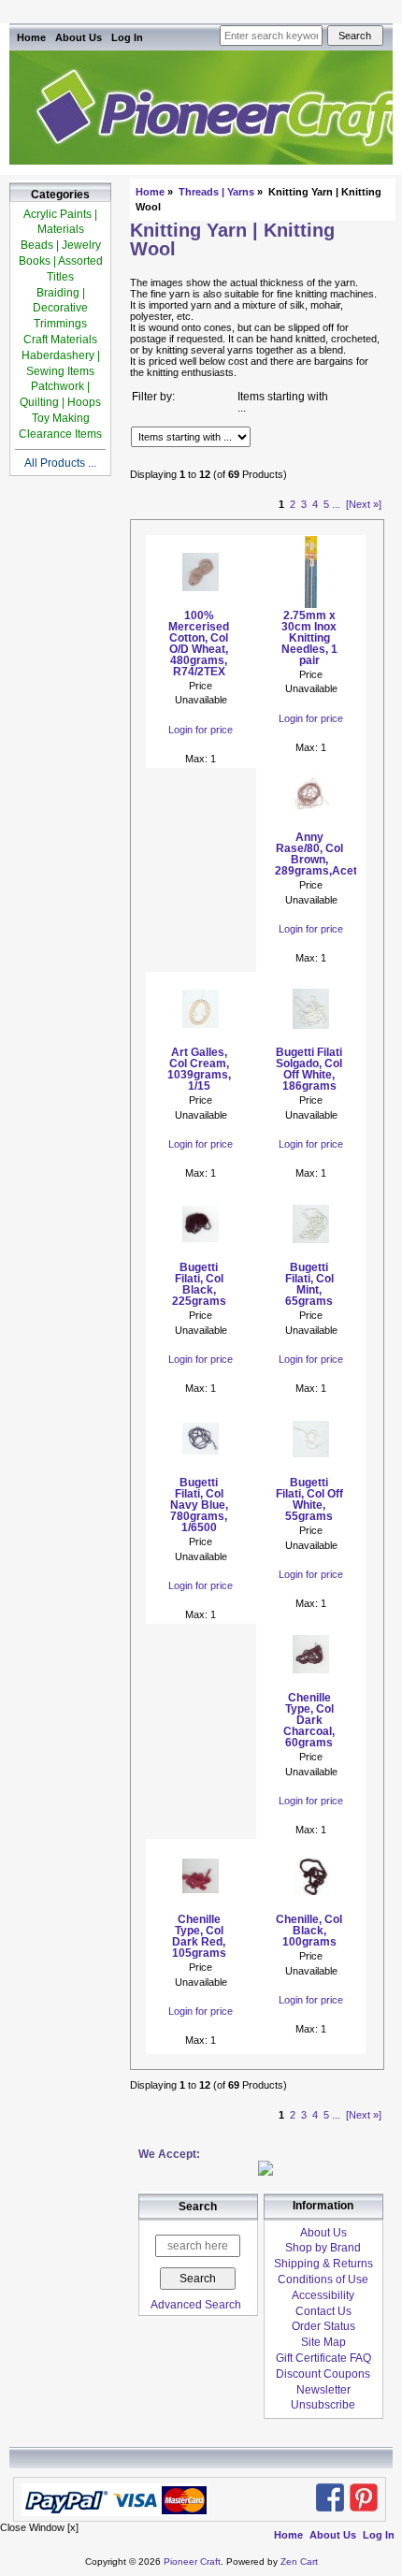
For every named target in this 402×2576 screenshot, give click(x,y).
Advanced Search (196, 2305)
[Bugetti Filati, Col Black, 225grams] (201, 1256)
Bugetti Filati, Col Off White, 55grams (309, 1499)
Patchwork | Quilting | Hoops (60, 394)
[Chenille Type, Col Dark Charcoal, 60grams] (311, 1686)
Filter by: (153, 397)
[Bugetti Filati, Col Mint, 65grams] (311, 1256)
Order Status (323, 2326)
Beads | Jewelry (61, 245)
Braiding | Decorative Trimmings (60, 309)
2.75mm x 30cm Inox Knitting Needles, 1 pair (309, 638)
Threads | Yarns (216, 192)
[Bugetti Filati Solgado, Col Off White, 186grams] (311, 1041)
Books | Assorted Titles (61, 269)
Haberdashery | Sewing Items (61, 363)
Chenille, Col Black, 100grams (309, 1931)
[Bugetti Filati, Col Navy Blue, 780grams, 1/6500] (201, 1471)
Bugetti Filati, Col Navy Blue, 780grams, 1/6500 (199, 1505)
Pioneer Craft (192, 2562)
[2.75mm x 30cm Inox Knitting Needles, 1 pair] (311, 604)
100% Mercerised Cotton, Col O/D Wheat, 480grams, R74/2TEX (199, 644)
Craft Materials (60, 340)
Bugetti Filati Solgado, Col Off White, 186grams (309, 1069)
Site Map (323, 2342)
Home (31, 37)
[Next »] (364, 504)
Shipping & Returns (323, 2264)
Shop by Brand (323, 2248)
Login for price (201, 730)
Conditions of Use (323, 2279)
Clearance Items (60, 434)
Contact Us (323, 2311)
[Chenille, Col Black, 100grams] (311, 1908)
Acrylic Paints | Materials (60, 222)
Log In (127, 37)
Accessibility (323, 2295)
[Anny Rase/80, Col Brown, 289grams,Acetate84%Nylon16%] (311, 826)
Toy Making (61, 418)
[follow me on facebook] (330, 2497)
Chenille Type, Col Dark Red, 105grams (199, 1936)
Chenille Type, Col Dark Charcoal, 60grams (309, 1720)
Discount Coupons (323, 2374)
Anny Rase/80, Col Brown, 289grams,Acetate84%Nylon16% (309, 854)
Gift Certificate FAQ (323, 2358)
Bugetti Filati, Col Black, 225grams (199, 1284)
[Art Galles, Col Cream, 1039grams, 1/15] (201, 1041)
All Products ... (60, 463)
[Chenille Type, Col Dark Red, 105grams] (201, 1908)
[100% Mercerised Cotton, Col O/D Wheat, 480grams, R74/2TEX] (201, 604)
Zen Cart (299, 2562)
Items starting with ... (283, 402)
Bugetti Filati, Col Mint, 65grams (309, 1284)
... (336, 504)
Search (198, 2207)
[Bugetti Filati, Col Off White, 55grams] (311, 1471)
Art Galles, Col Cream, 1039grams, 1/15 (199, 1069)
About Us (79, 37)
